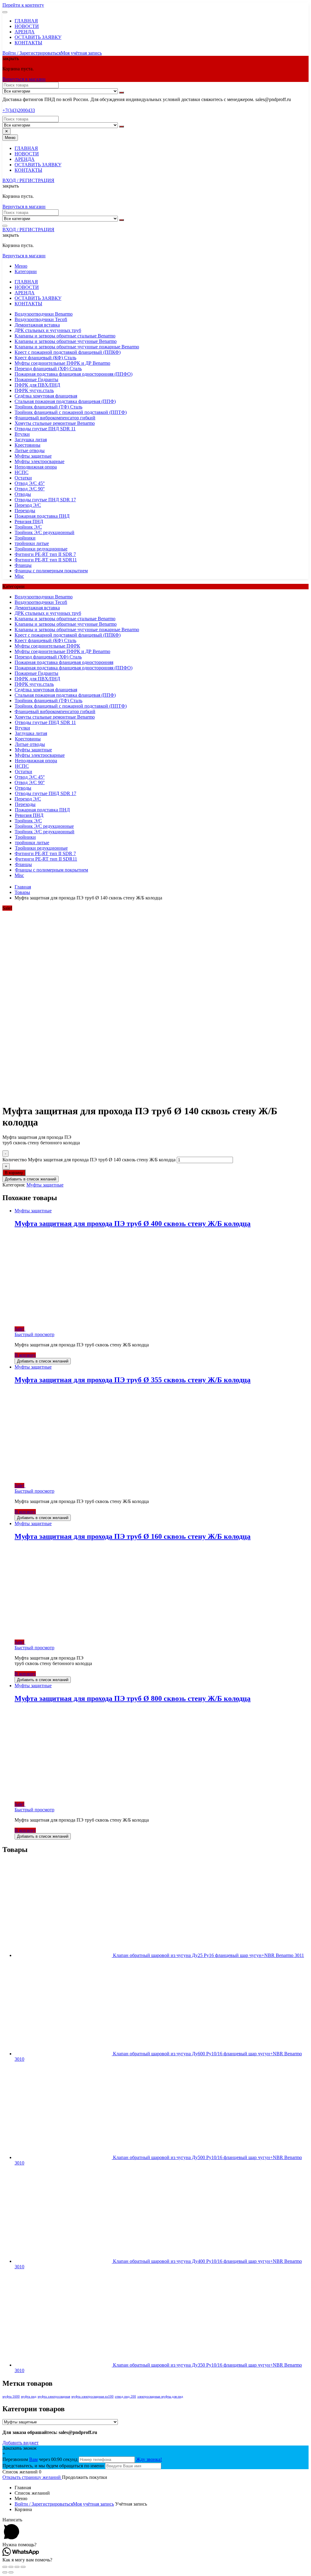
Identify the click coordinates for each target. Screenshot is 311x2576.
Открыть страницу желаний (32, 2477)
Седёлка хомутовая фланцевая (46, 396)
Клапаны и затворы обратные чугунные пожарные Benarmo (77, 347)
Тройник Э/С (28, 527)
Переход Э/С (28, 505)
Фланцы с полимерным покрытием (51, 571)
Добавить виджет (21, 2443)
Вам (33, 2459)
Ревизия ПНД (29, 521)
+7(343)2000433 (19, 110)
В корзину (14, 1173)
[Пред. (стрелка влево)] (5, 2572)
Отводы (23, 494)
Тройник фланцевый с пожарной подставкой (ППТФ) (71, 412)
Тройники (25, 538)
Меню (21, 266)
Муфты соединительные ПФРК (47, 646)
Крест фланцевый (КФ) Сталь (45, 358)
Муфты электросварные (39, 461)
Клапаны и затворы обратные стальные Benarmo (65, 336)
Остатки (23, 478)
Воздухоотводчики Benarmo (44, 314)
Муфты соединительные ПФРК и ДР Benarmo (62, 363)
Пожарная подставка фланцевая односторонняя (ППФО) (73, 374)
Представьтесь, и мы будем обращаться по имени (53, 2466)
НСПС (22, 472)
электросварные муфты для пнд (160, 2397)
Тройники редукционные (41, 549)
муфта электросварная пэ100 (92, 2397)
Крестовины (27, 445)
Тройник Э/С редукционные (44, 826)
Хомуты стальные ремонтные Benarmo (55, 423)
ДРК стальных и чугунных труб (48, 330)
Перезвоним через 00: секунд (41, 2459)
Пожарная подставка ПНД (42, 516)
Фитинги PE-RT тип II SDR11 (46, 560)
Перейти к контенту (23, 5)
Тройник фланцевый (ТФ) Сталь (48, 407)
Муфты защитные (33, 456)
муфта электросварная (54, 2397)
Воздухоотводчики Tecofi (41, 319)
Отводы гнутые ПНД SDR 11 (45, 429)
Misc (19, 576)
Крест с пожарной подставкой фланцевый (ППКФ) (68, 352)
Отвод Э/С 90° (30, 489)
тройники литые (32, 543)
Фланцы (23, 565)
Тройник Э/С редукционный (44, 532)
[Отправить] (121, 93)
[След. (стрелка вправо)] (11, 2572)
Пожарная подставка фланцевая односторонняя (64, 662)
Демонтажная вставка (37, 325)
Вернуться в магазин (24, 79)
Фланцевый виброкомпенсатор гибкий (55, 418)
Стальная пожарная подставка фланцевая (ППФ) (65, 401)
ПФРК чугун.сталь (34, 390)
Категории (26, 271)
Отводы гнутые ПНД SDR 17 (45, 500)
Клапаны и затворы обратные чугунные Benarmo (66, 341)
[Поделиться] (11, 2567)
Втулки (22, 434)
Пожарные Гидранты (36, 379)
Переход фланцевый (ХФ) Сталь (48, 369)
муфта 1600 (11, 2397)
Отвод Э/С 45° (30, 483)
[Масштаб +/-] (23, 2567)
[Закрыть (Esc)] (5, 2567)
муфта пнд (29, 2397)
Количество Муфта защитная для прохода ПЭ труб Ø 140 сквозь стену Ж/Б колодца (89, 1160)
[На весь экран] (17, 2567)
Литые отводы (30, 450)
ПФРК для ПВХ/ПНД (37, 385)
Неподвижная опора (36, 467)
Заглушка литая (31, 440)
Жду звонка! (149, 2459)
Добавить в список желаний (31, 1179)
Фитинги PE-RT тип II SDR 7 (45, 554)
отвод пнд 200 (125, 2397)
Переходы (25, 511)
